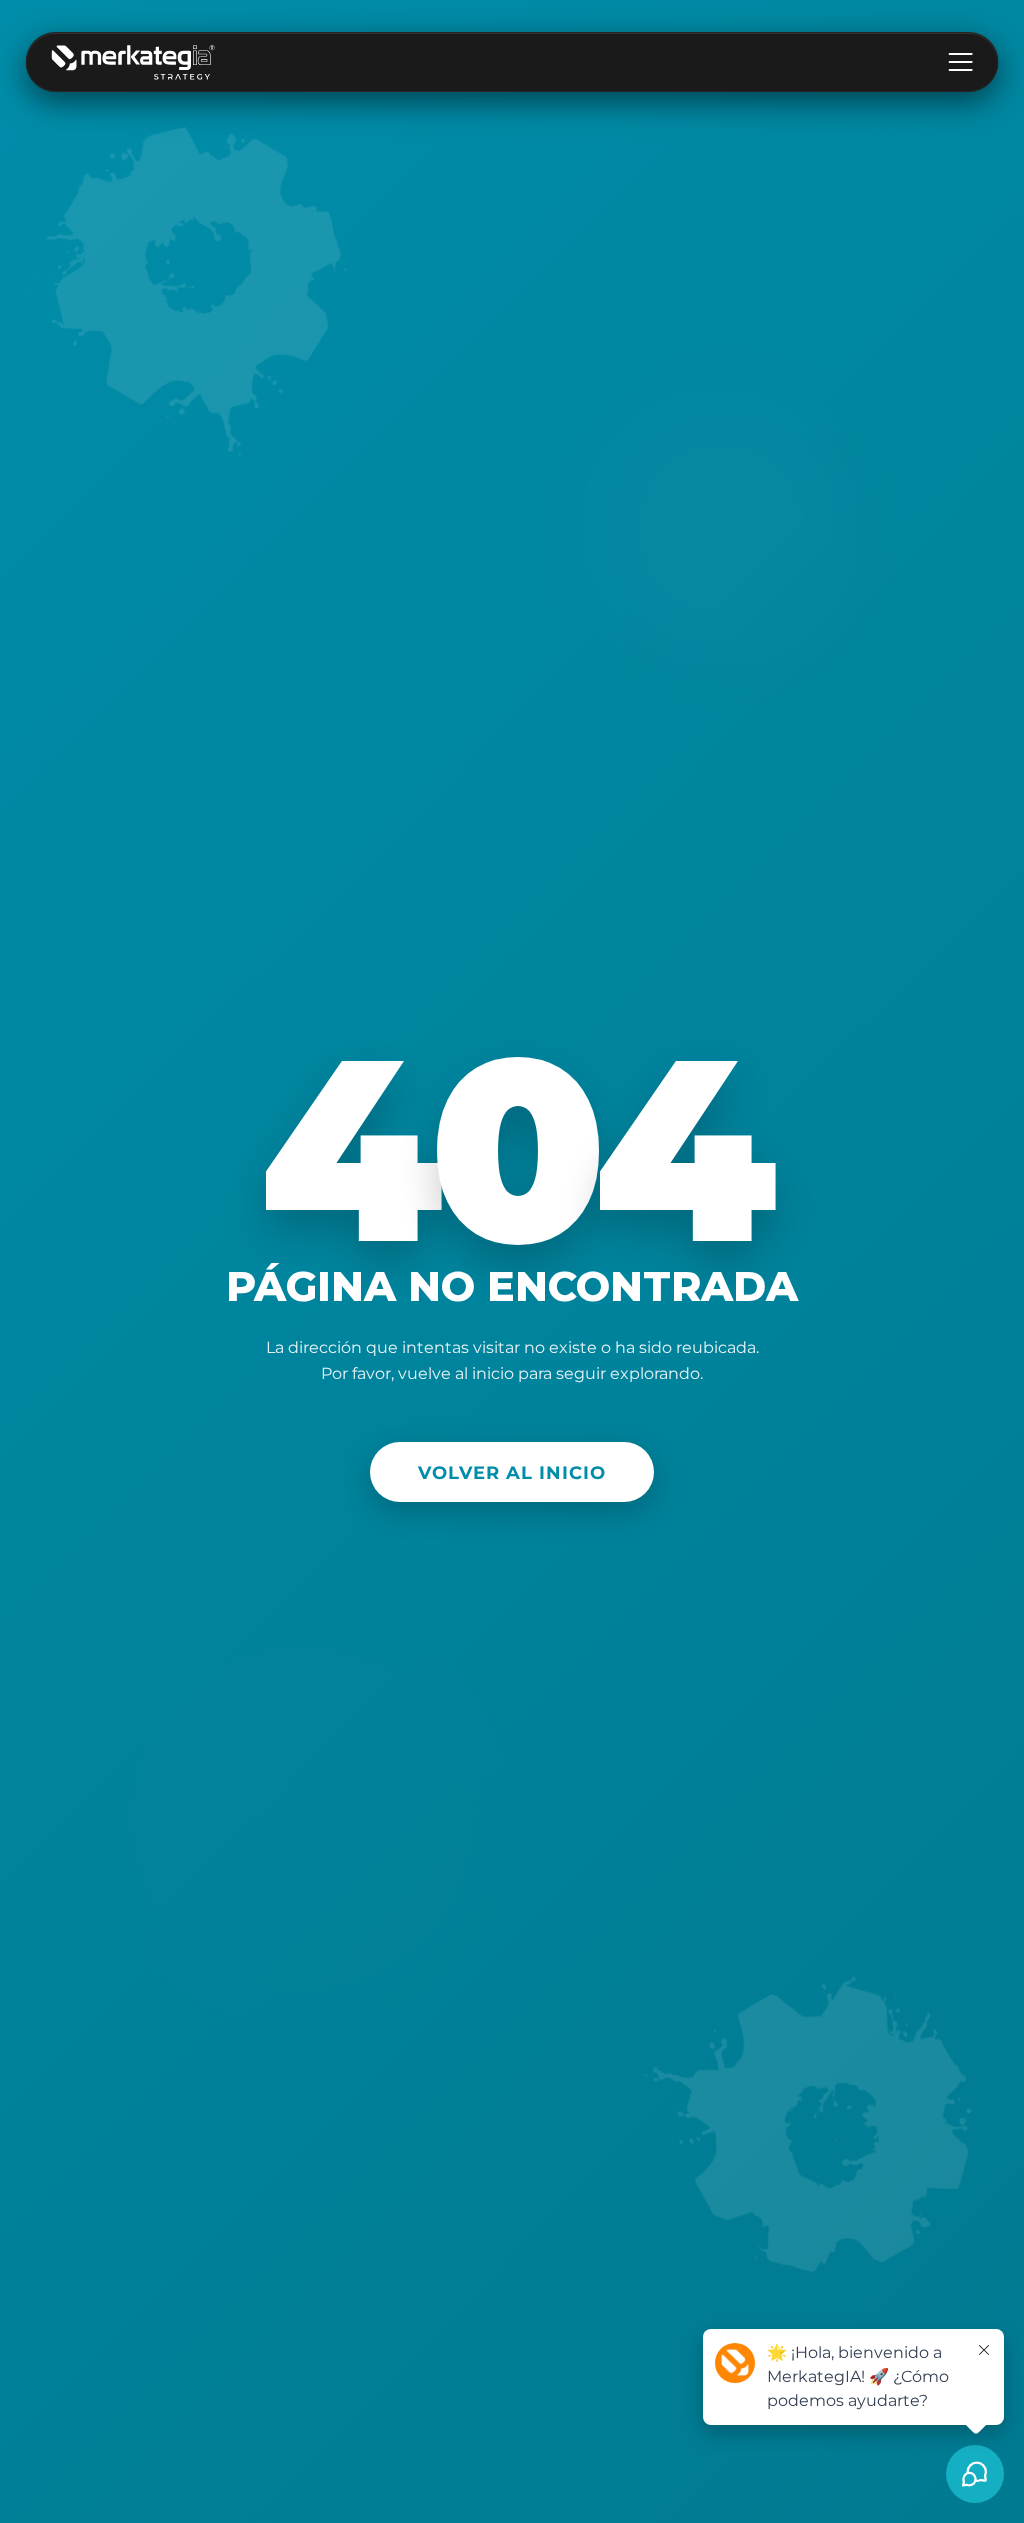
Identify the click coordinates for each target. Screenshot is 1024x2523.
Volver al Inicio (512, 1472)
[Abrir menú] (960, 62)
